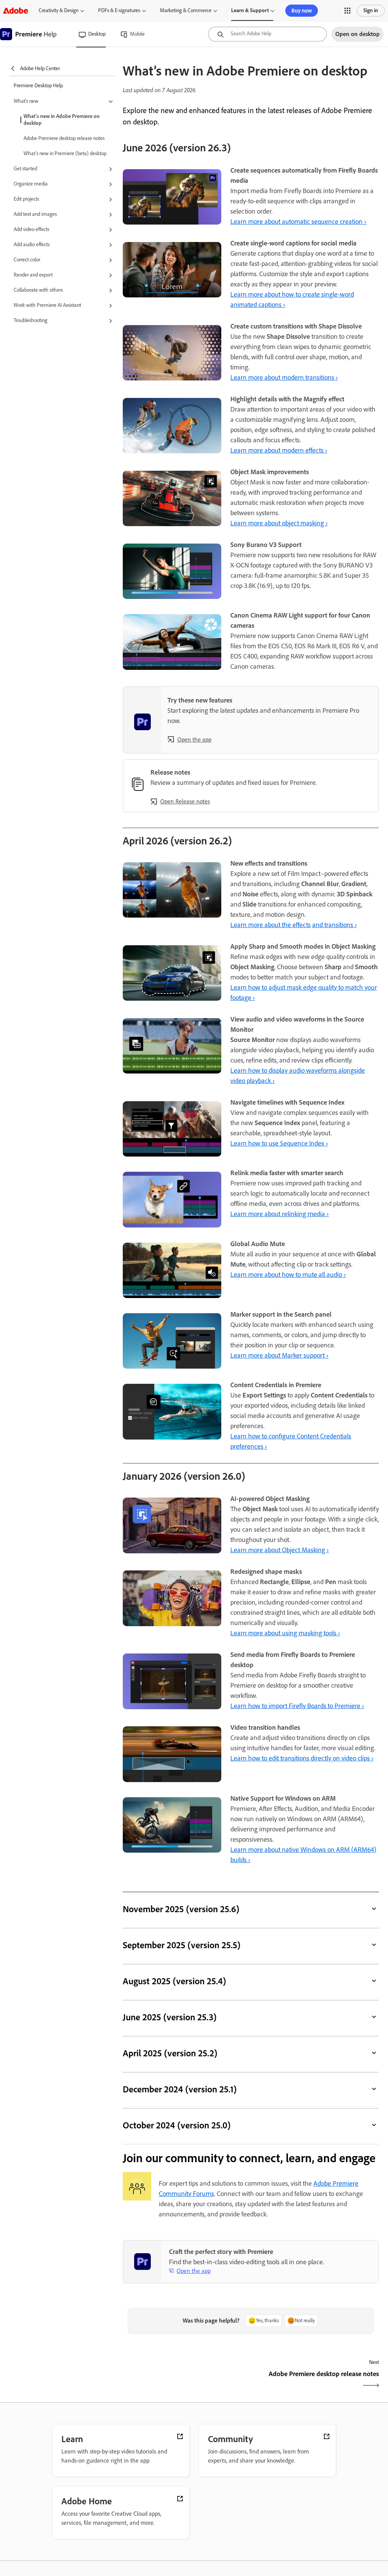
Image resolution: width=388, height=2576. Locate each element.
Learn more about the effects (271, 925)
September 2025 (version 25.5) (181, 1945)
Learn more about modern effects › (279, 450)
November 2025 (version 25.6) (181, 1909)
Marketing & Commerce (186, 10)
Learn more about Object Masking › (280, 1550)
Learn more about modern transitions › (284, 377)
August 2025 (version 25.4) (174, 1981)
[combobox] (268, 34)
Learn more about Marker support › (279, 1355)
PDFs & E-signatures (119, 10)
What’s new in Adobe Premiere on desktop (62, 120)
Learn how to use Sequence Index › (279, 1143)
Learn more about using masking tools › (285, 1633)
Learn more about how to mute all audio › (288, 1275)
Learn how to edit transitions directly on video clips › (302, 1758)
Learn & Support (250, 10)
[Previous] (186, 2380)
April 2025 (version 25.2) (170, 2053)
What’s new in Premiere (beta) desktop (65, 153)
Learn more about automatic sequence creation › (298, 222)
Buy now (302, 11)
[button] (347, 11)
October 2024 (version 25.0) (177, 2125)
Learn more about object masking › (279, 523)
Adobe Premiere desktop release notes (64, 138)
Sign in (371, 10)
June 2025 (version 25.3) (170, 2017)
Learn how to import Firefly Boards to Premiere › (297, 1706)
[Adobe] (16, 10)
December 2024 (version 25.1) (180, 2089)
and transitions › (335, 925)
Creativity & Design (59, 10)
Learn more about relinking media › (280, 1214)
